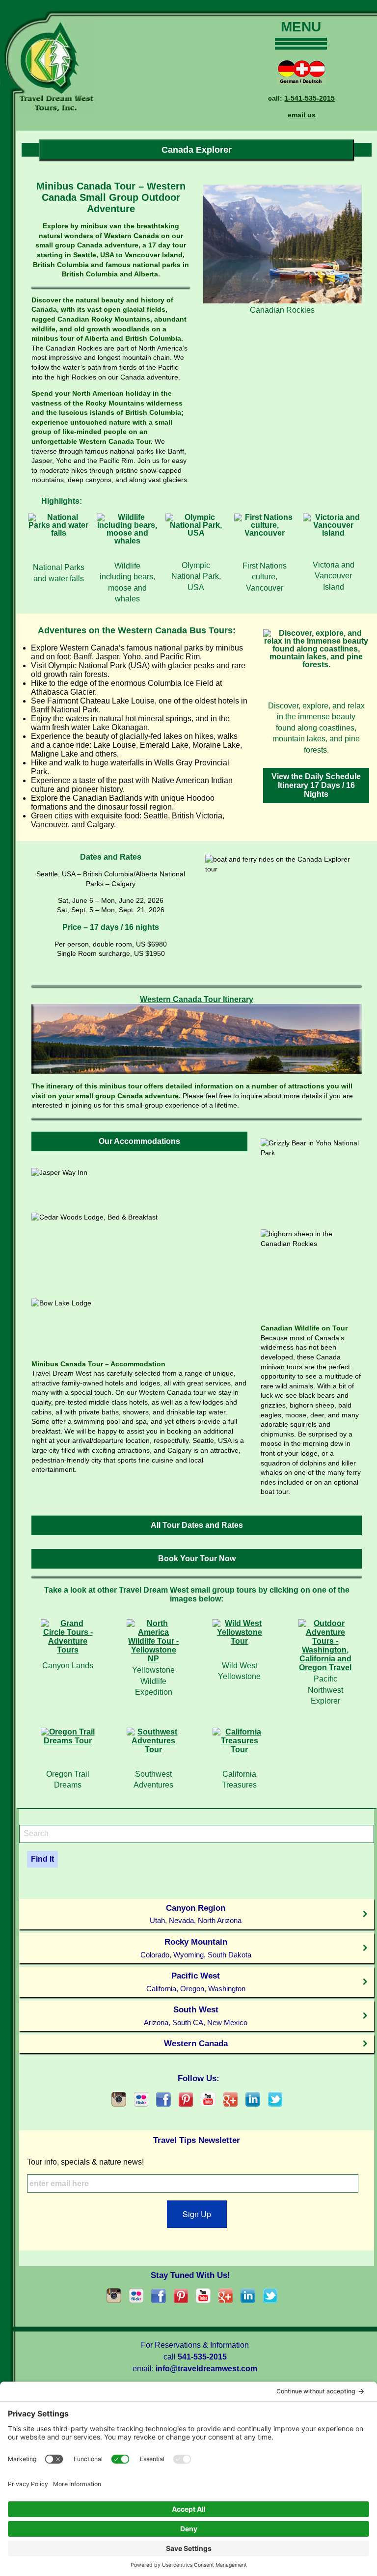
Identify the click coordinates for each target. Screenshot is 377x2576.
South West (196, 2016)
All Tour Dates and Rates (197, 1525)
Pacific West (196, 1982)
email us (302, 115)
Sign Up (197, 2214)
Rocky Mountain (196, 1948)
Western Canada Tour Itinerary (197, 999)
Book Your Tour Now (197, 1559)
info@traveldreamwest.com (206, 2369)
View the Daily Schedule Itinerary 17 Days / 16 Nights (316, 785)
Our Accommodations (139, 1141)
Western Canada (196, 2043)
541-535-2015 (202, 2357)
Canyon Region (196, 1914)
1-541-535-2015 (310, 98)
